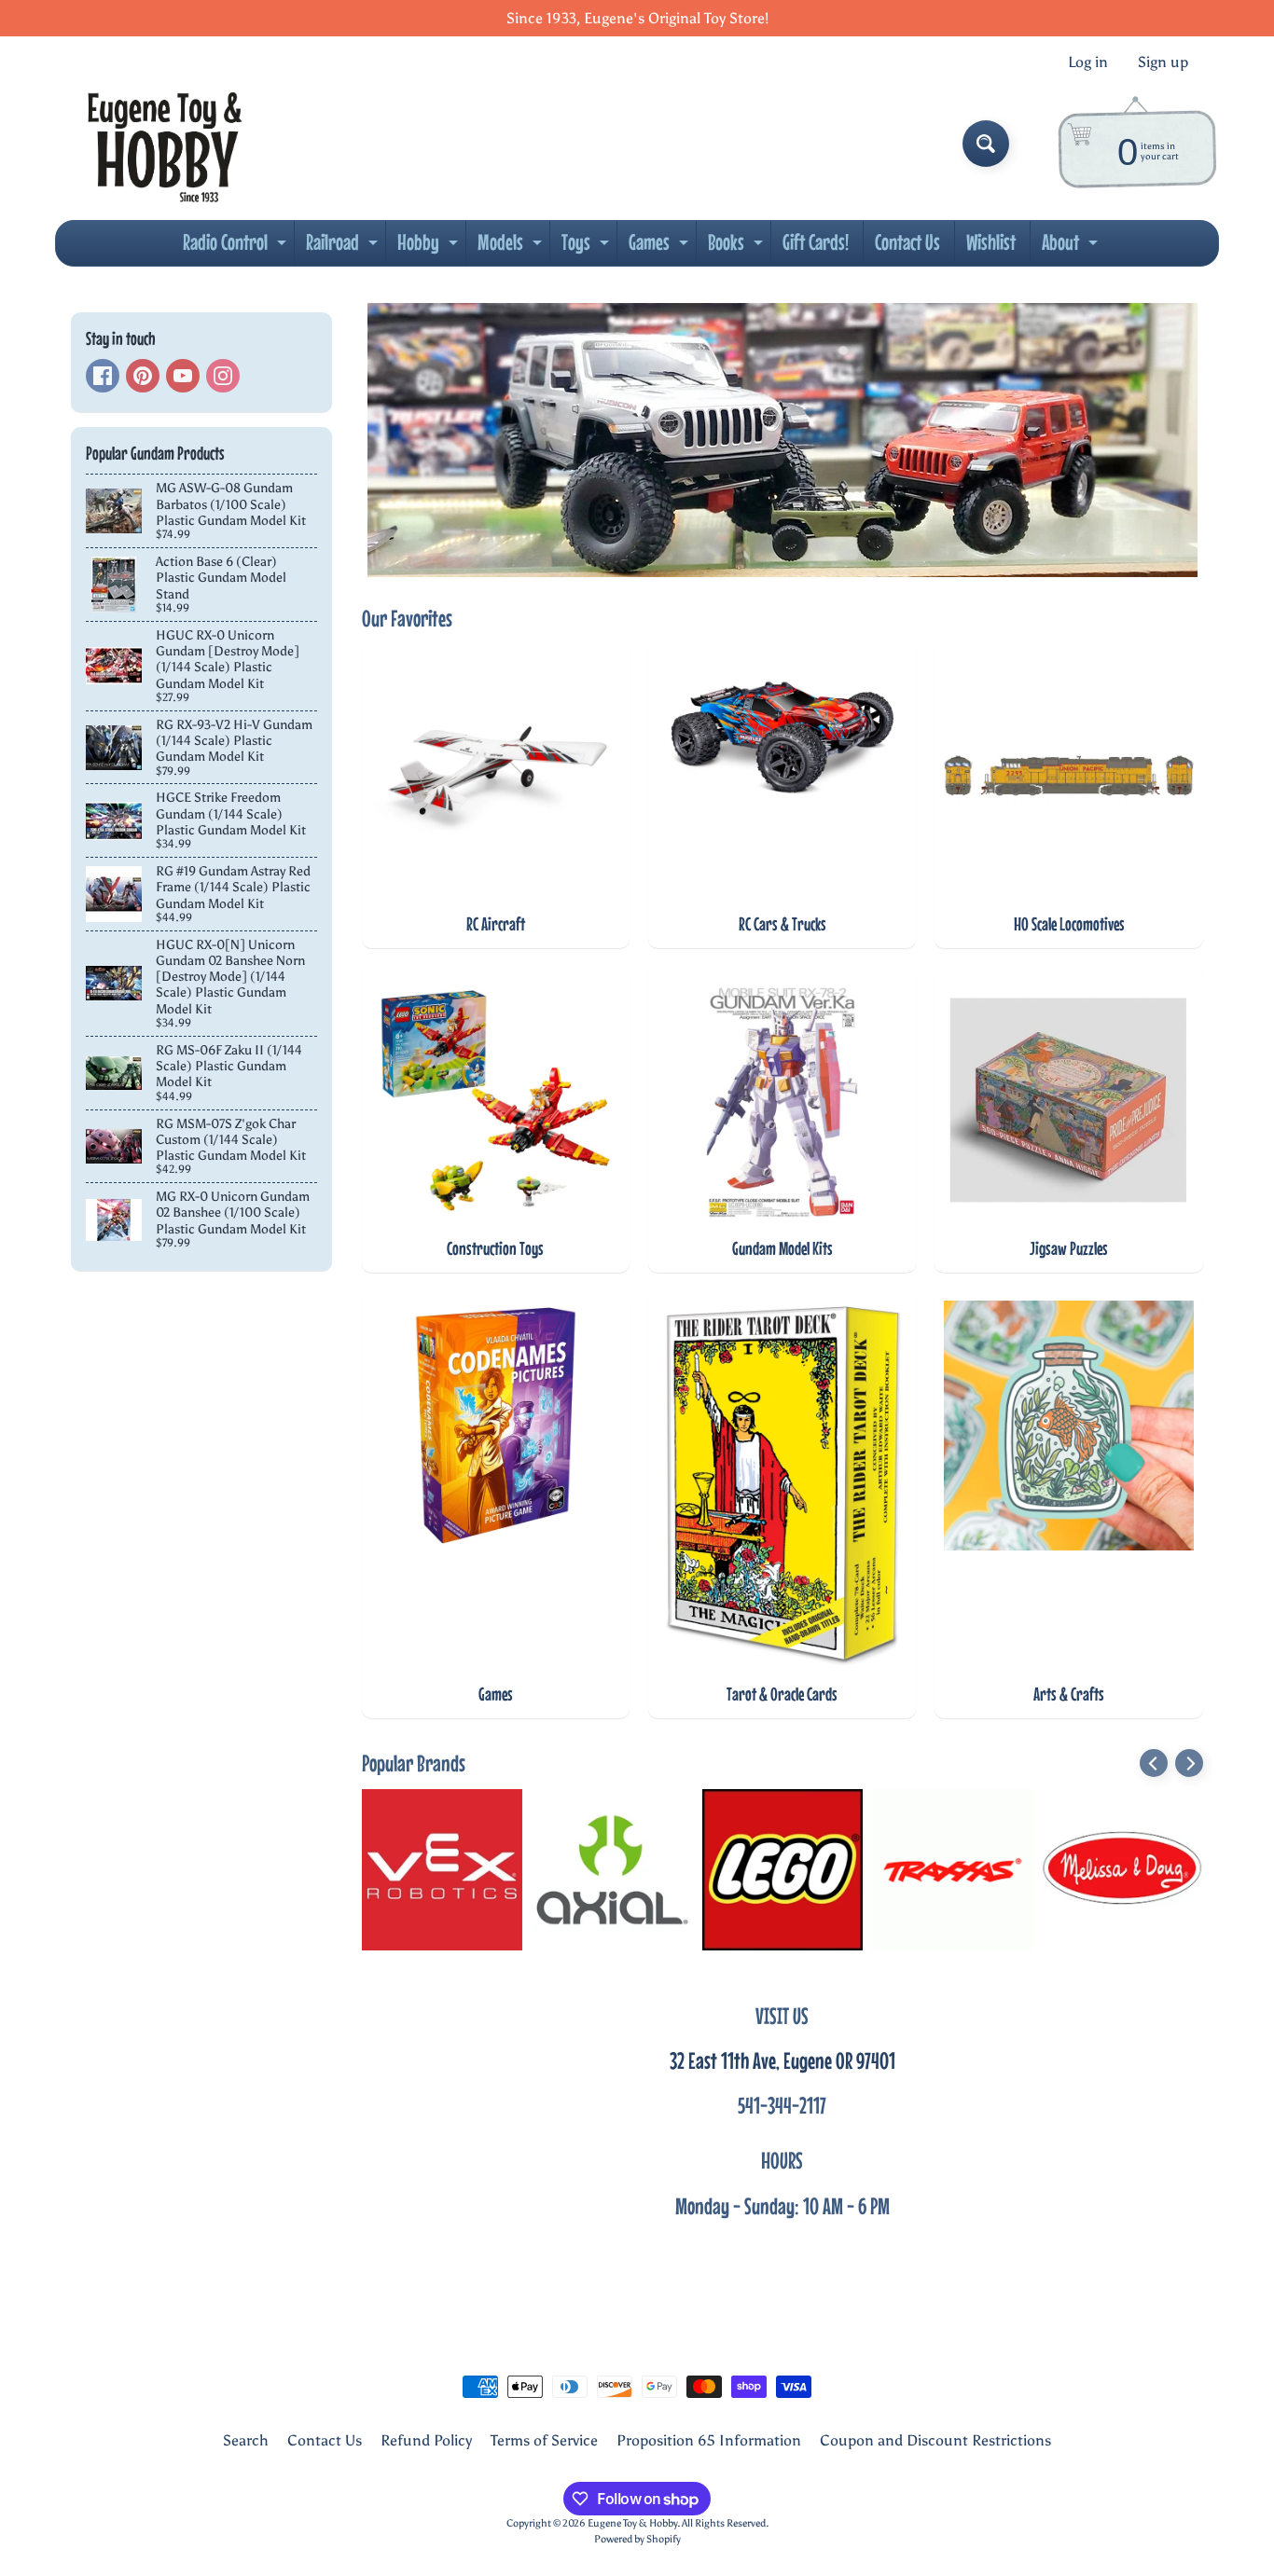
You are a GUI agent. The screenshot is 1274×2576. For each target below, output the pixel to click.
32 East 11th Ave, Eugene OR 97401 (782, 2060)
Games (661, 247)
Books (738, 247)
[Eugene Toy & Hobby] (165, 144)
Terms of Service (544, 2440)
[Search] (986, 144)
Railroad (344, 247)
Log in (1088, 62)
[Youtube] (183, 376)
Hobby (430, 247)
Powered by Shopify (637, 2539)
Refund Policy (426, 2440)
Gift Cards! (816, 242)
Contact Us (907, 242)
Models (512, 247)
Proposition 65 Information (709, 2440)
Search (246, 2440)
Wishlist (991, 242)
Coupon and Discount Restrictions (935, 2440)
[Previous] (1154, 1763)
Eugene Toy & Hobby (632, 2523)
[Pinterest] (143, 376)
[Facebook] (103, 376)
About (1072, 247)
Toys (588, 247)
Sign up (1163, 62)
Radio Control (237, 247)
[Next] (1189, 1763)
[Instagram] (223, 376)
